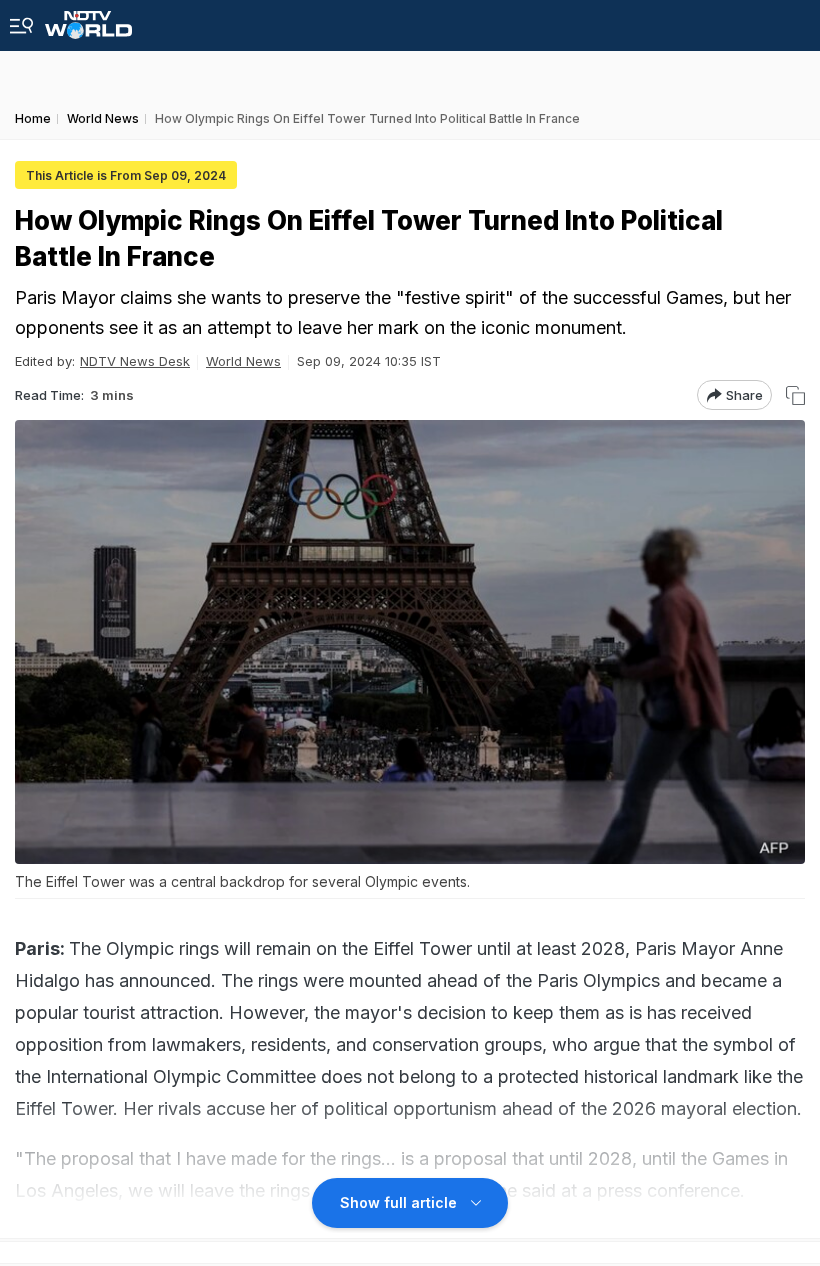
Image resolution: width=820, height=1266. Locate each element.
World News (243, 361)
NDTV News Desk (135, 361)
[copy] (795, 395)
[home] (88, 19)
